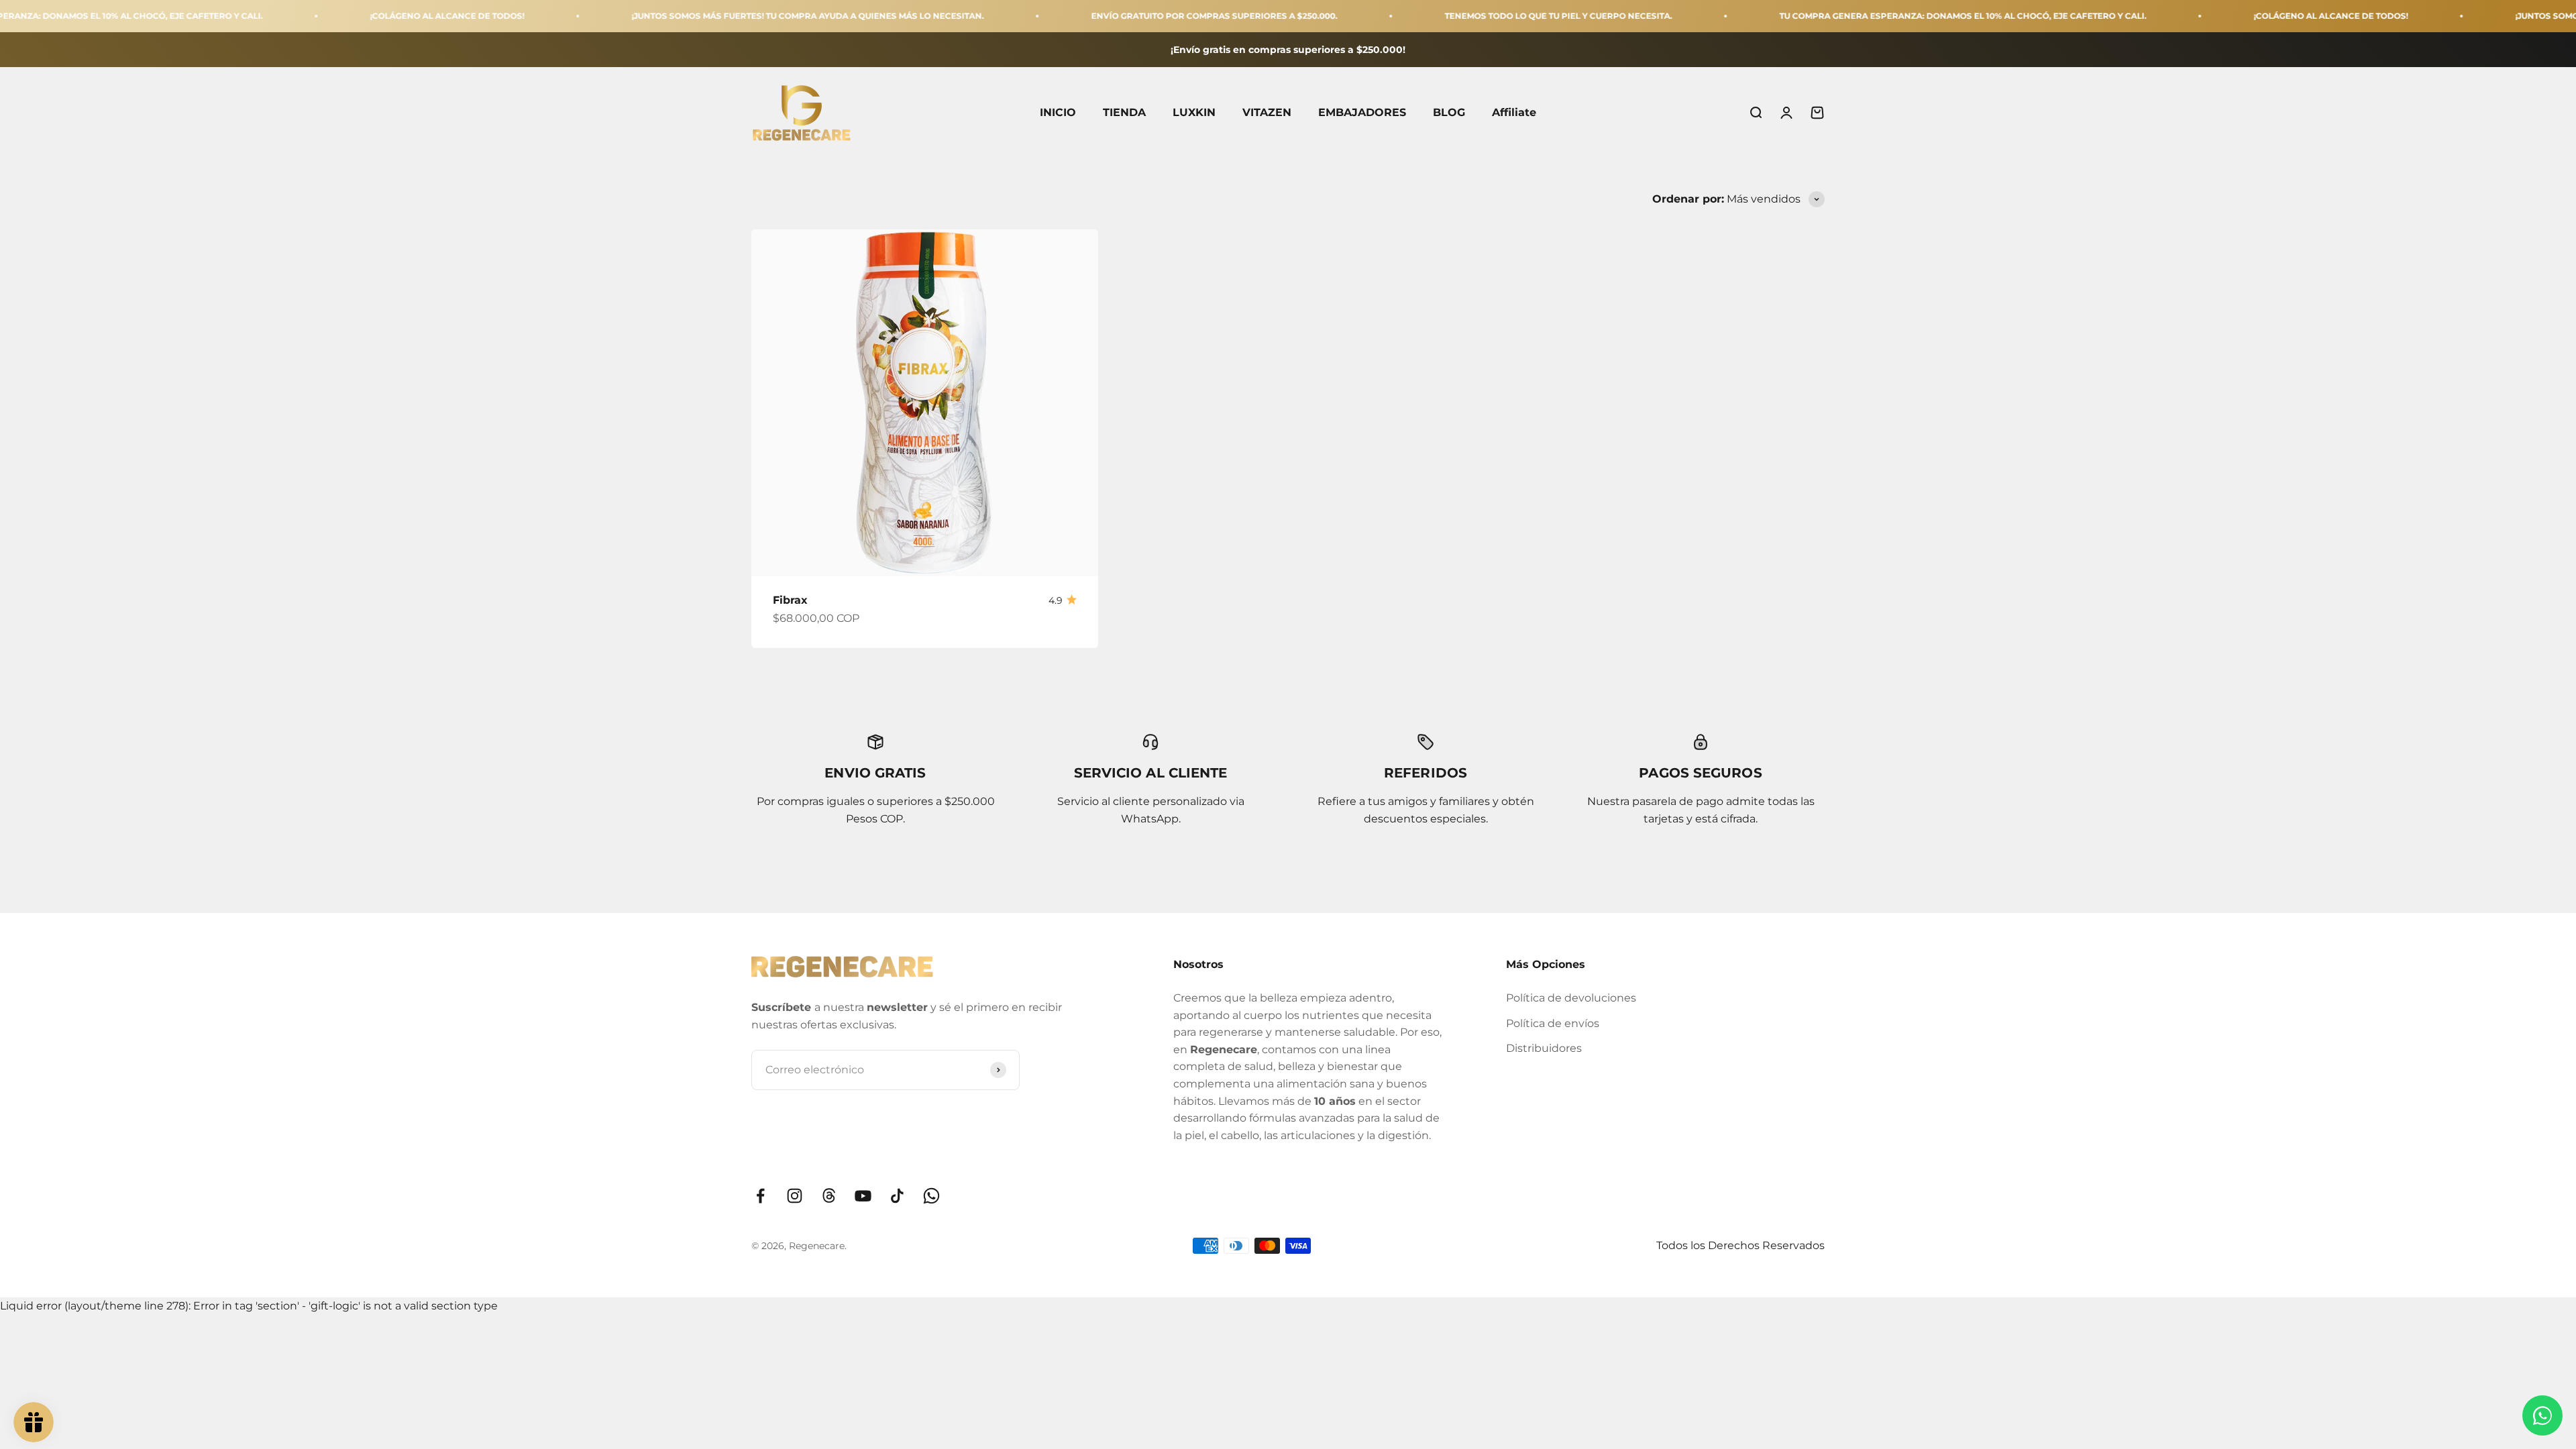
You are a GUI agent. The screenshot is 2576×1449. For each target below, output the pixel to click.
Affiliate (1514, 113)
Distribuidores (1544, 1048)
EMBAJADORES (1362, 113)
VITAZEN (1267, 113)
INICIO (1058, 113)
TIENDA (1124, 113)
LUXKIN (1194, 113)
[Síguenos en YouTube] (863, 1196)
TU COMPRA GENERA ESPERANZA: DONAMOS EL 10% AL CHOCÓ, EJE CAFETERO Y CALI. (1853, 16)
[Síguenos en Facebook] (760, 1196)
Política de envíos (1553, 1023)
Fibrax (790, 600)
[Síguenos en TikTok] (897, 1196)
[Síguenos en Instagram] (795, 1196)
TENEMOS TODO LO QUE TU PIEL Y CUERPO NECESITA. (1449, 16)
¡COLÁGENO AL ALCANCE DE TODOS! (337, 16)
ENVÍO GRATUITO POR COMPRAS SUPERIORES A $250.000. (1105, 16)
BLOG (1449, 113)
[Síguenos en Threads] (829, 1196)
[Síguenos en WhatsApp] (931, 1196)
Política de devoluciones (1571, 998)
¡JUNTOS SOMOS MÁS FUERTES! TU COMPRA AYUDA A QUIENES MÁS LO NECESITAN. (698, 16)
